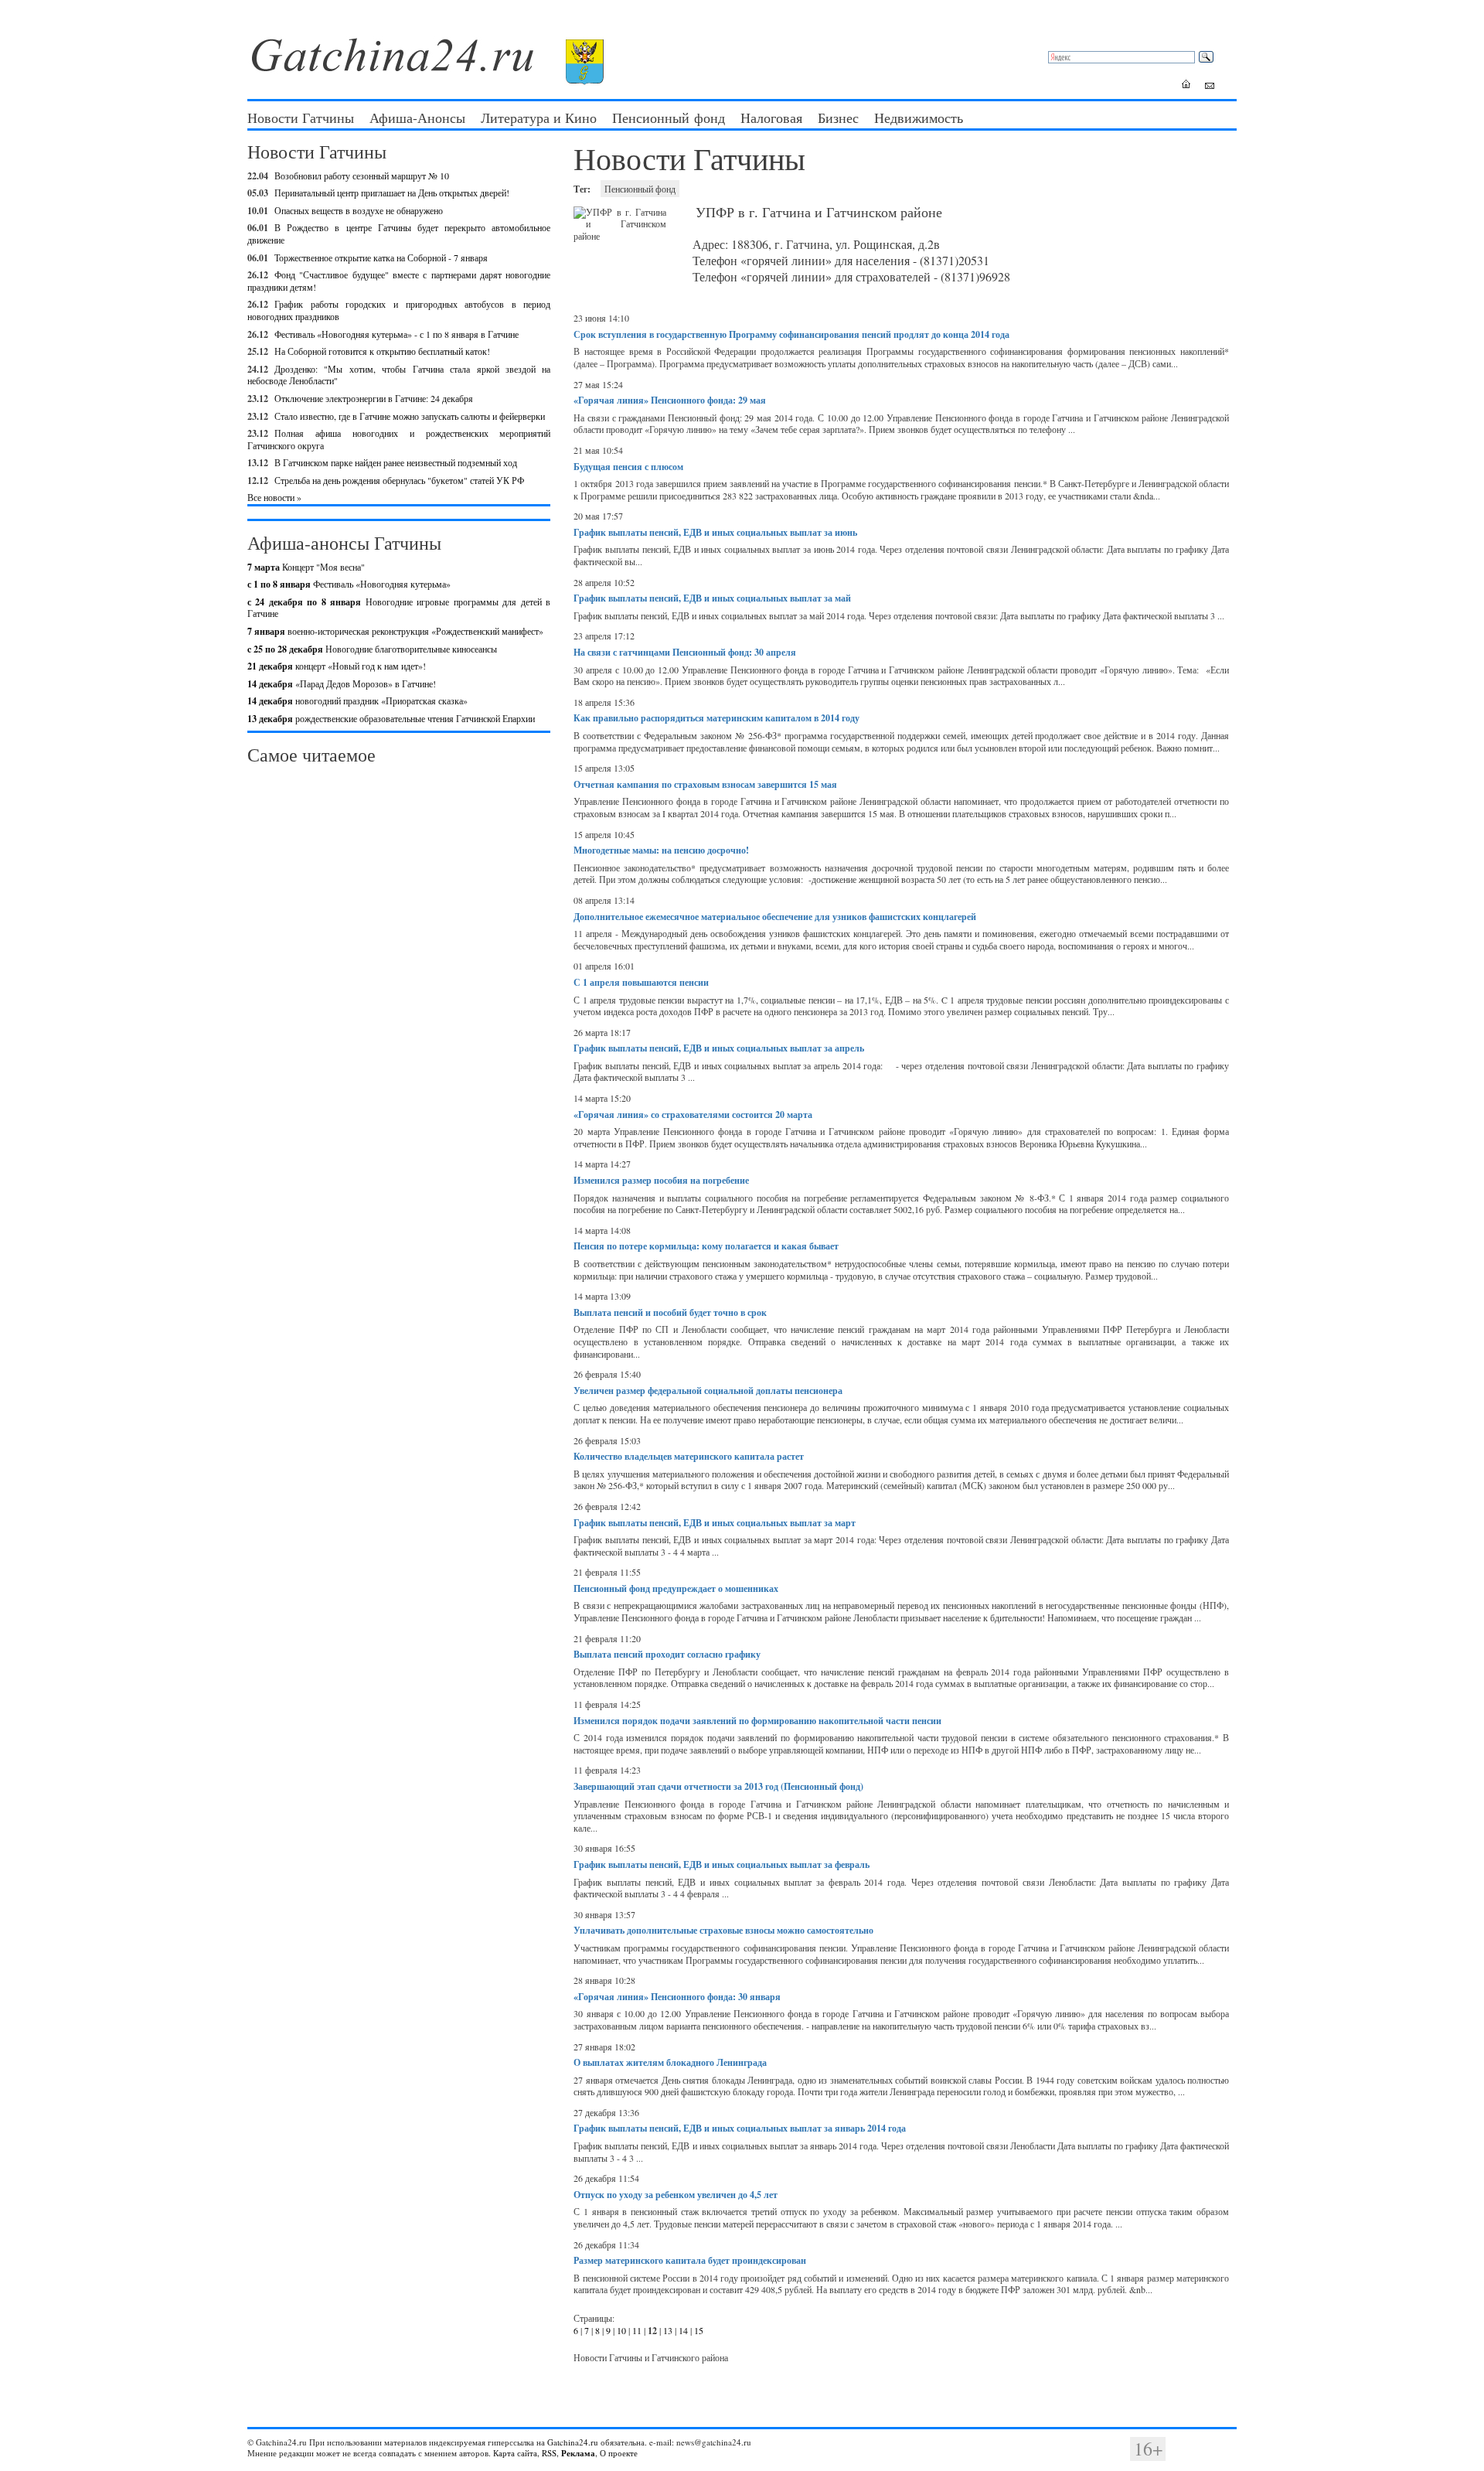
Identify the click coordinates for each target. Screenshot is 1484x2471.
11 (637, 2330)
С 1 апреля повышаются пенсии (641, 982)
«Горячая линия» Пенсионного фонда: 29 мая (670, 400)
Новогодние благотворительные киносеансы (372, 649)
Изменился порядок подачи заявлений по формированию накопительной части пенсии (757, 1721)
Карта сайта (515, 2453)
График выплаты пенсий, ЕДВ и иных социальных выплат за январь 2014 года (740, 2128)
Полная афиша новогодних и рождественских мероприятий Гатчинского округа (399, 439)
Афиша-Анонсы (417, 118)
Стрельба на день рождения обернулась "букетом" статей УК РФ (399, 480)
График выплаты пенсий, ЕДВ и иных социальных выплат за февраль (722, 1864)
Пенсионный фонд (669, 118)
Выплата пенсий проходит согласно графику (667, 1654)
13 (668, 2330)
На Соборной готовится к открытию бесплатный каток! (382, 351)
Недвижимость (919, 118)
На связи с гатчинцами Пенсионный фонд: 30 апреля (685, 652)
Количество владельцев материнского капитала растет (689, 1456)
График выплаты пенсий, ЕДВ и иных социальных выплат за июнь (715, 532)
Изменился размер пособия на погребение (661, 1180)
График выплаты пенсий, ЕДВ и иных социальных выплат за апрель (719, 1048)
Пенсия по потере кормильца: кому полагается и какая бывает (706, 1246)
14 (683, 2330)
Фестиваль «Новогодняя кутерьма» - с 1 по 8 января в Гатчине (397, 334)
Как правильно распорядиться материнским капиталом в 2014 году (716, 718)
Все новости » (274, 497)
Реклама (578, 2453)
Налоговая (771, 118)
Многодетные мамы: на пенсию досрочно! (661, 850)
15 (699, 2330)
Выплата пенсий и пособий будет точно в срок (670, 1312)
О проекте (619, 2453)
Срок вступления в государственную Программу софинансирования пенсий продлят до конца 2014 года (791, 334)
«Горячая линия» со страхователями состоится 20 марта (693, 1115)
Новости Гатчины (301, 118)
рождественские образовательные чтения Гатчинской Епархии (391, 718)
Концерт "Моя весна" (306, 567)
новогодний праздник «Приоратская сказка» (357, 700)
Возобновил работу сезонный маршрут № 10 (362, 176)
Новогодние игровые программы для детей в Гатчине (399, 608)
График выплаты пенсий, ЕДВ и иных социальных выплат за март (715, 1523)
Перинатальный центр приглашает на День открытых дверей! (392, 193)
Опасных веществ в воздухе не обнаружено (359, 210)
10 (621, 2330)
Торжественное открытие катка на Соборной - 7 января (381, 257)
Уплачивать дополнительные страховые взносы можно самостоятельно (723, 1930)
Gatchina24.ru (573, 2442)
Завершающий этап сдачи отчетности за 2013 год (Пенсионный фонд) (718, 1786)
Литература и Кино (539, 118)
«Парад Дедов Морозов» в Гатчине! (342, 683)
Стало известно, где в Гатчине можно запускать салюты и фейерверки (410, 416)
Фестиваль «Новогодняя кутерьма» (349, 584)
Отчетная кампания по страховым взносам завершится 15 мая (705, 784)
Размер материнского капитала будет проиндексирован (690, 2260)
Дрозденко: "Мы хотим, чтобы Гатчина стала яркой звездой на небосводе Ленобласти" (399, 375)
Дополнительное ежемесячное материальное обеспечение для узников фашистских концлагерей (775, 917)
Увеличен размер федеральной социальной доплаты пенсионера (708, 1391)
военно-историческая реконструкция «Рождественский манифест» (395, 631)
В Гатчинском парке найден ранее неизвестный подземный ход (396, 462)
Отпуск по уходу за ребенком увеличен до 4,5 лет (676, 2195)
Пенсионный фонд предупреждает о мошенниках (676, 1588)
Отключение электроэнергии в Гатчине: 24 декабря (374, 398)
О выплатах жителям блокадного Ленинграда (670, 2062)
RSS (549, 2453)
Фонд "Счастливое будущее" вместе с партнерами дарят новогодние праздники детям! (399, 281)
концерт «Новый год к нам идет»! (337, 666)
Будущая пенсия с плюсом (628, 467)
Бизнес (838, 118)
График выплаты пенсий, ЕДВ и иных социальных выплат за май (712, 598)
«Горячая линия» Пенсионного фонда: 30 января (677, 1997)
